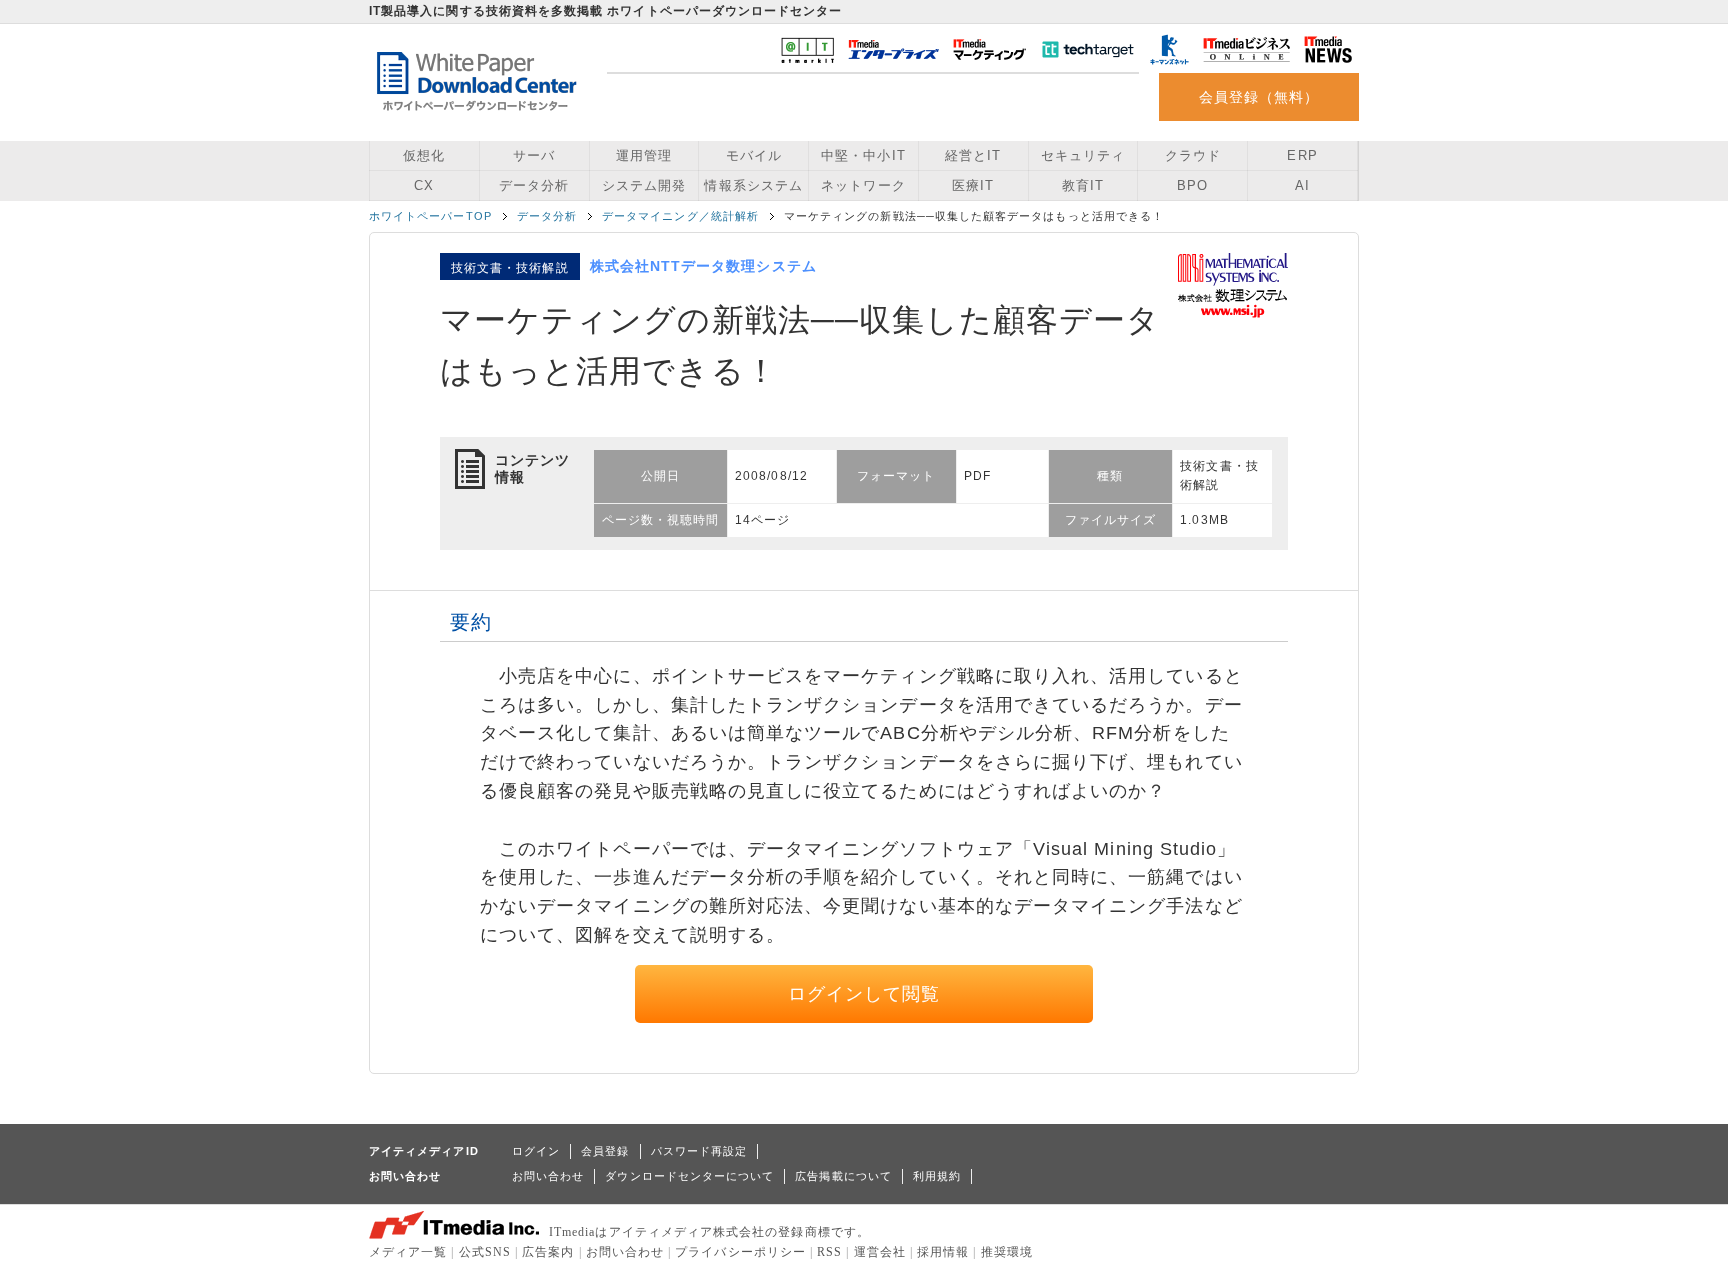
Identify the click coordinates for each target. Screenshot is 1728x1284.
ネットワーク (863, 185)
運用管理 (644, 155)
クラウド (1193, 155)
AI (1302, 185)
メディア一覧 (408, 1252)
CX (424, 185)
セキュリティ (1083, 155)
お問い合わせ (548, 1176)
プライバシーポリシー (740, 1252)
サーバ (534, 155)
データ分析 (534, 185)
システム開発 (644, 185)
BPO (1192, 185)
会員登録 (605, 1151)
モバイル (754, 155)
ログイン (536, 1151)
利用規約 (937, 1176)
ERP (1302, 155)
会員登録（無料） (1259, 97)
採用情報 (943, 1252)
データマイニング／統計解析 (680, 216)
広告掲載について (843, 1176)
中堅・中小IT (863, 155)
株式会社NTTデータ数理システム (703, 266)
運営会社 (880, 1252)
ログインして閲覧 (864, 994)
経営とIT (973, 155)
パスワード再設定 (699, 1151)
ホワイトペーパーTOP (430, 216)
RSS (829, 1252)
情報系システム (753, 185)
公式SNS (485, 1252)
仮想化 (424, 155)
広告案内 (548, 1252)
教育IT (1083, 185)
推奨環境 (1007, 1252)
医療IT (973, 185)
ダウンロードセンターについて (689, 1176)
